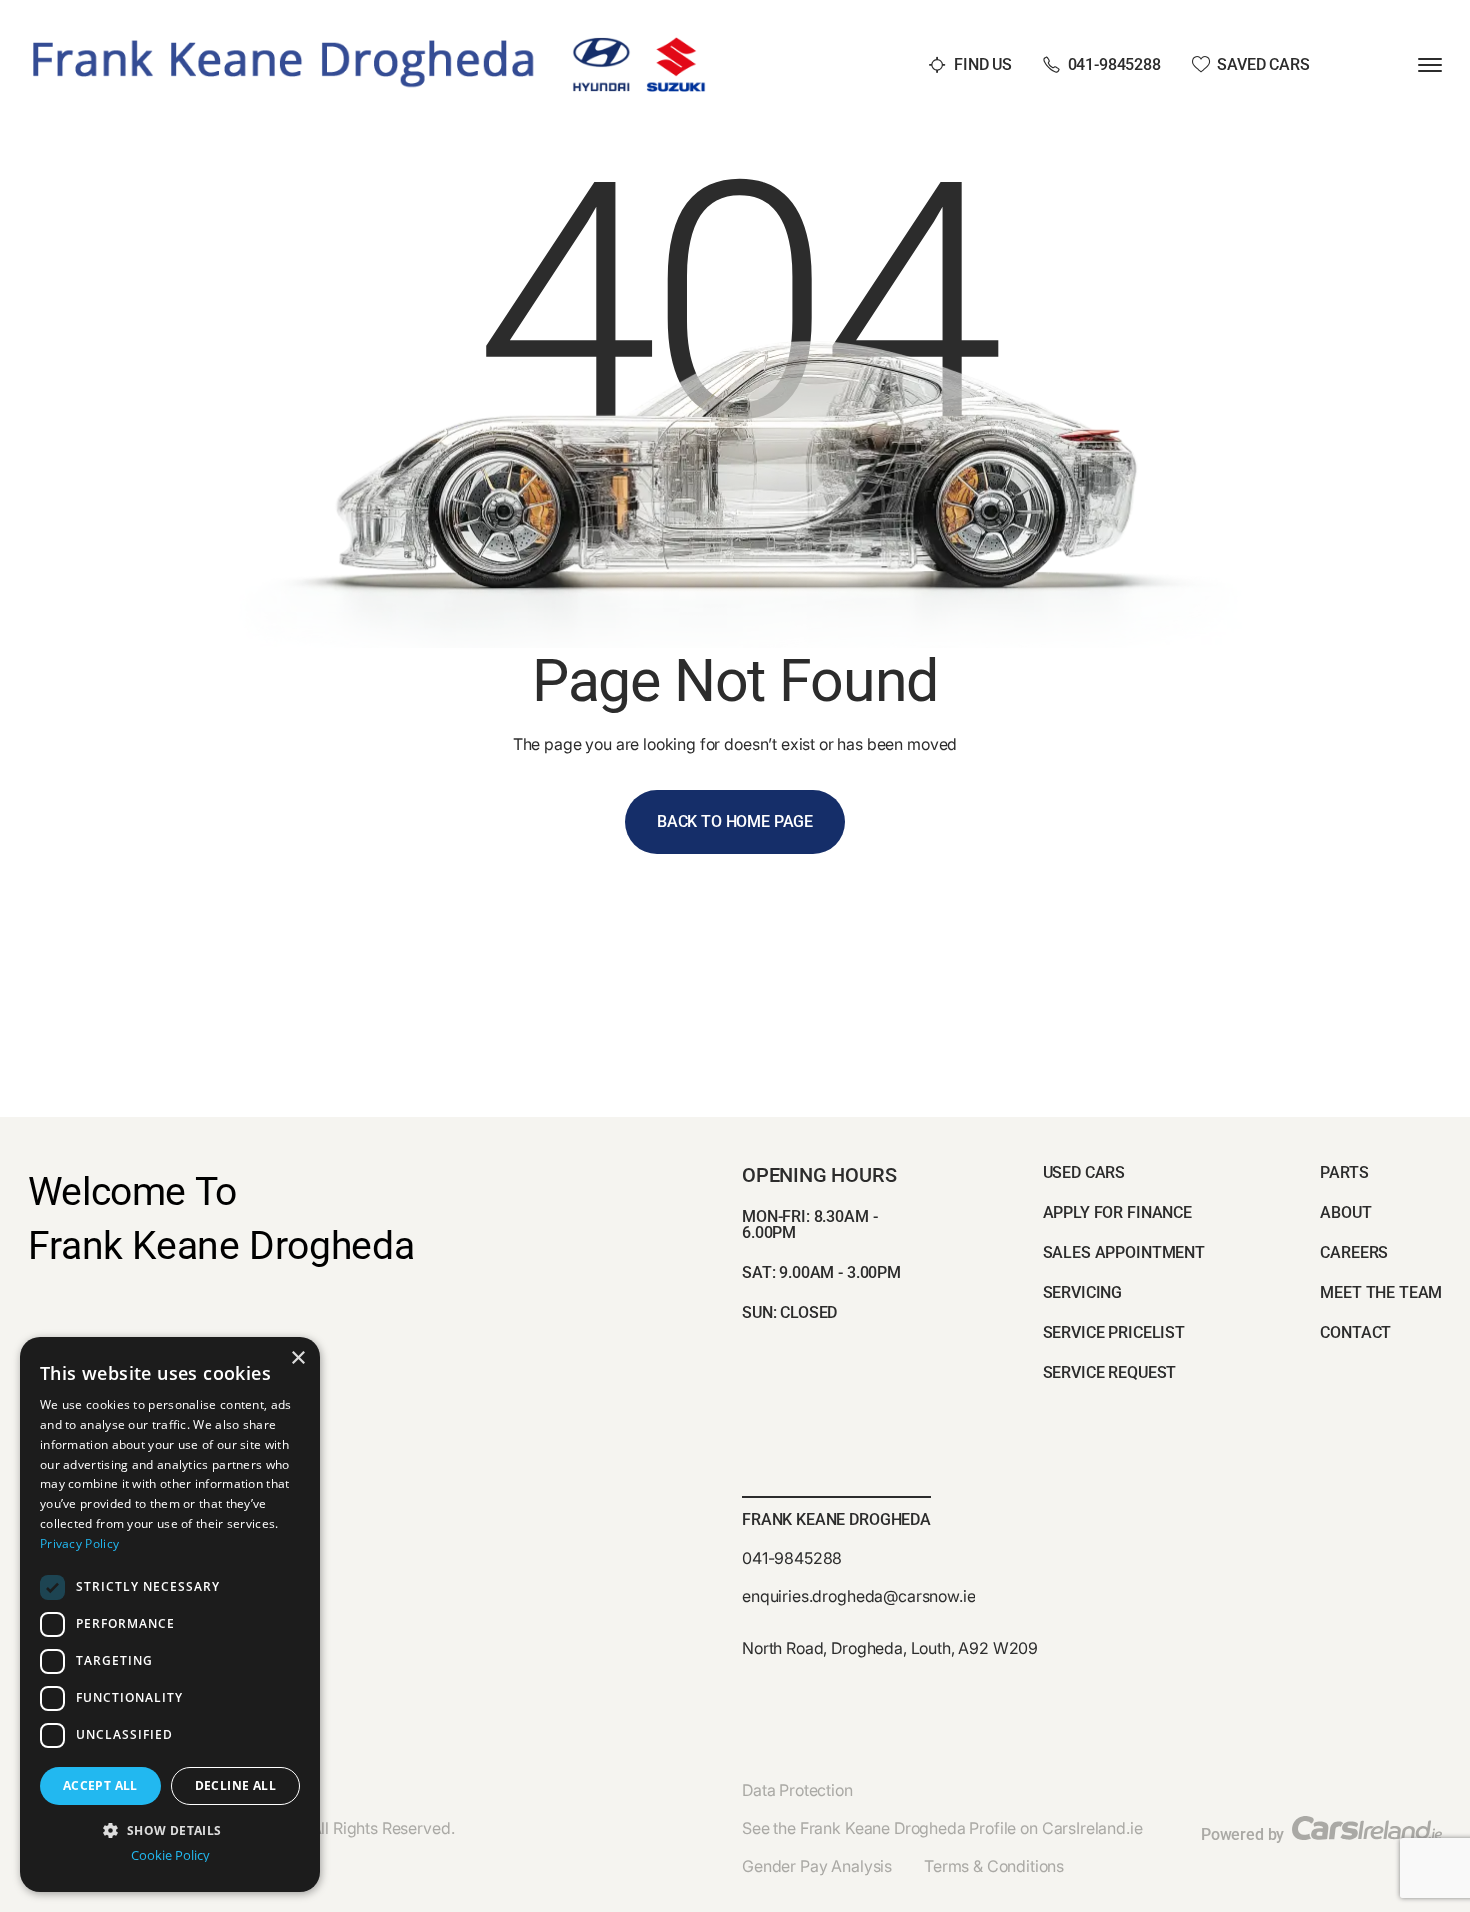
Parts (1344, 1172)
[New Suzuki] (675, 44)
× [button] (297, 1358)
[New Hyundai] (601, 44)
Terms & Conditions (994, 1866)
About (1345, 1212)
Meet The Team (1381, 1292)
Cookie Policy (170, 1855)
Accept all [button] (100, 1785)
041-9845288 (1114, 64)
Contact (1355, 1332)
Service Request (1110, 1372)
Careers (1354, 1252)
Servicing (1083, 1292)
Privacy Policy (79, 1543)
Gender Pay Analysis (817, 1866)
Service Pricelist (1114, 1332)
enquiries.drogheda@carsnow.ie (858, 1596)
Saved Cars (1263, 64)
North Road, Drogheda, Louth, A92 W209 (890, 1648)
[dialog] (170, 1614)
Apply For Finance (1117, 1212)
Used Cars (1084, 1172)
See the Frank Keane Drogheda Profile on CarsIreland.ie (942, 1828)
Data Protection (797, 1790)
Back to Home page (735, 821)
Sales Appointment (1124, 1252)
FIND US (983, 64)
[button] (170, 1828)
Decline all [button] (235, 1785)
